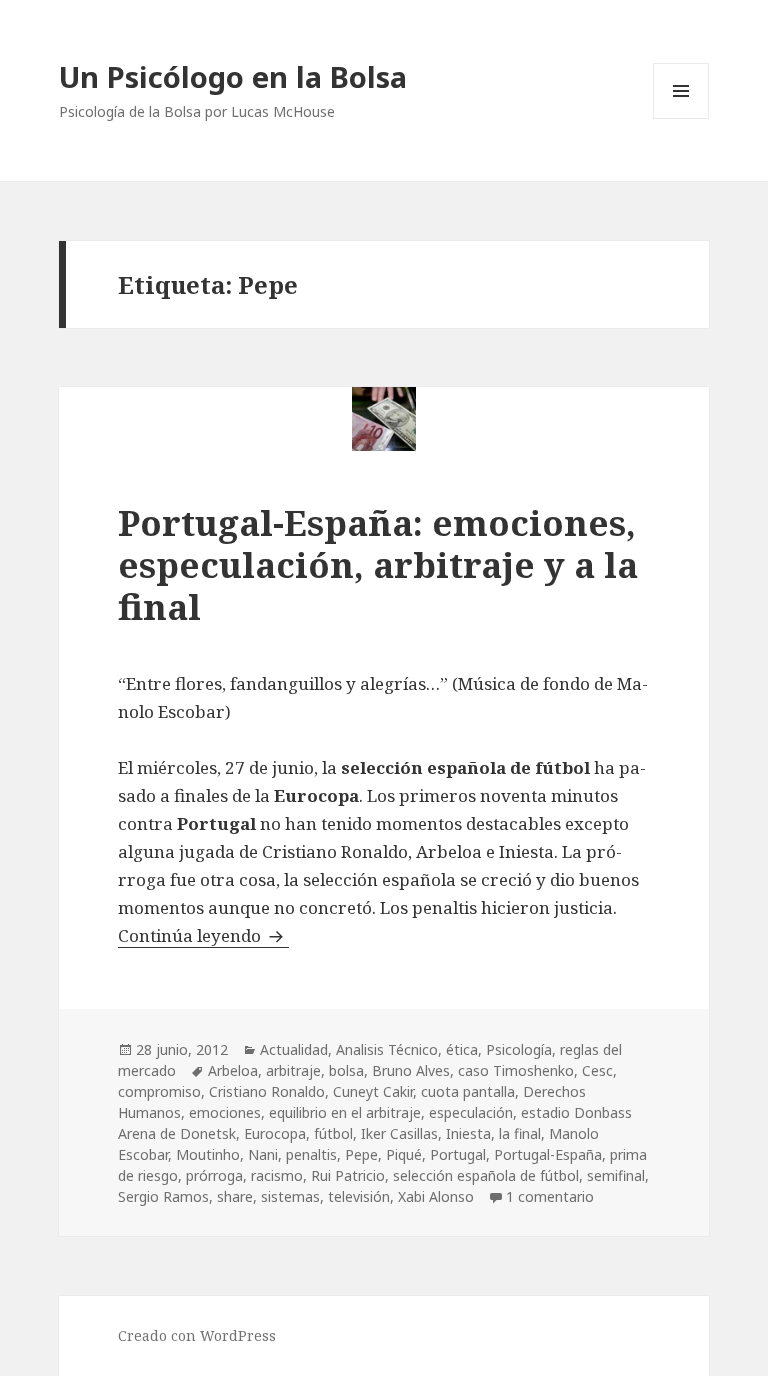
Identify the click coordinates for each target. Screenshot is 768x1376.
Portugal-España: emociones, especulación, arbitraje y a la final (378, 564)
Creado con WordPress (197, 1335)
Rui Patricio (348, 1175)
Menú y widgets (681, 118)
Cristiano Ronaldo (267, 1091)
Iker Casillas (399, 1133)
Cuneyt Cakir (373, 1091)
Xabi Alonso (436, 1196)
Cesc (597, 1070)
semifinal (616, 1175)
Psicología (519, 1049)
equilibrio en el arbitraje (345, 1112)
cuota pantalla (468, 1091)
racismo (277, 1175)
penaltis (311, 1154)
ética (462, 1049)
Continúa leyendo (203, 935)
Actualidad (294, 1049)
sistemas (290, 1196)
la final (520, 1133)
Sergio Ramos (163, 1196)
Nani (263, 1154)
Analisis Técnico (387, 1049)
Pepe (361, 1154)
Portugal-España (548, 1154)
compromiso (159, 1091)
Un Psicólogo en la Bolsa (233, 76)
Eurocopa (275, 1133)
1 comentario (550, 1196)
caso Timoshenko (516, 1070)
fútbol (333, 1133)
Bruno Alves (411, 1070)
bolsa (346, 1070)
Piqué (404, 1154)
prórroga (214, 1175)
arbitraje (293, 1070)
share (235, 1196)
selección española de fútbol (486, 1175)
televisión (359, 1196)
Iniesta (468, 1133)
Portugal (458, 1154)
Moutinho (208, 1154)
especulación (471, 1112)
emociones (225, 1112)
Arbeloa (233, 1070)
